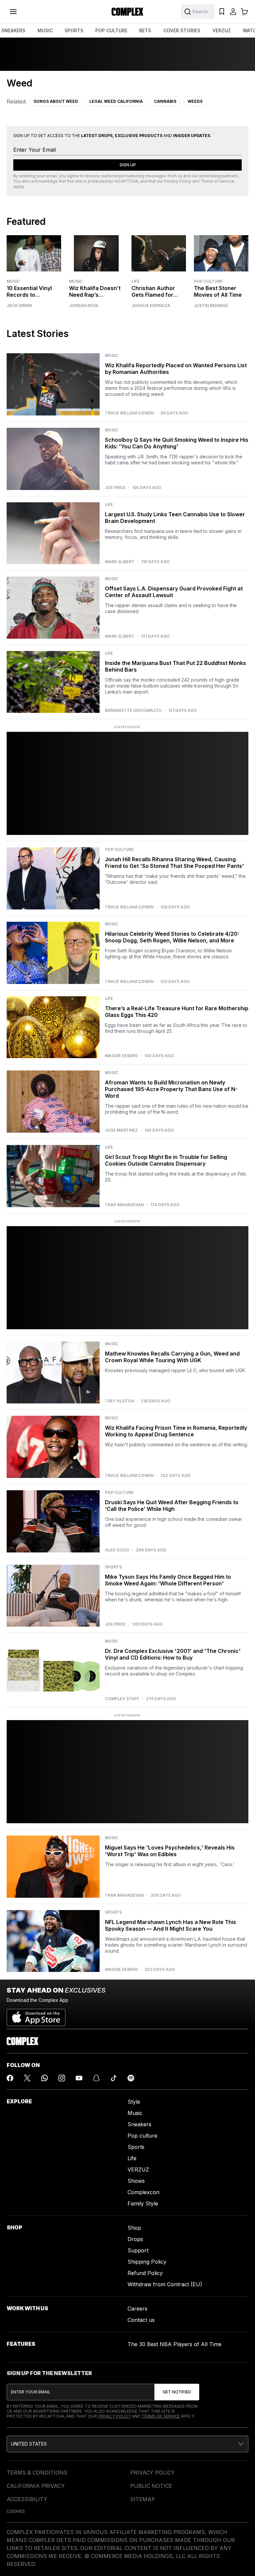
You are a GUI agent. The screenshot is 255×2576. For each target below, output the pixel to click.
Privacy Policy (178, 181)
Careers (137, 2309)
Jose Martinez (121, 1130)
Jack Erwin (19, 306)
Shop (134, 2228)
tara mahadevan (124, 1205)
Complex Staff (122, 1699)
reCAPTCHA (126, 181)
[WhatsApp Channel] (44, 2078)
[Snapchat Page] (96, 2078)
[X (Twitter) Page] (27, 2078)
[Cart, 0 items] (244, 12)
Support (138, 2250)
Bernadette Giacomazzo (133, 711)
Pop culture (142, 2136)
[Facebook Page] (10, 2078)
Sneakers (139, 2124)
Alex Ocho (117, 1550)
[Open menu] (13, 12)
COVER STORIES (182, 30)
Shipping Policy (147, 2262)
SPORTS (74, 30)
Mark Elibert (120, 562)
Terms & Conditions (37, 2473)
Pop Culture (208, 281)
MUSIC (45, 30)
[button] (127, 2444)
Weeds (195, 101)
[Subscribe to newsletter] (177, 2392)
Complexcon (143, 2192)
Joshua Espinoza (151, 306)
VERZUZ (222, 30)
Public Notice (151, 2486)
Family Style (143, 2203)
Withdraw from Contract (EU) (165, 2284)
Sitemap (143, 2499)
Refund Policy (145, 2273)
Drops (135, 2239)
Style (134, 2102)
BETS (145, 30)
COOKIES (16, 2511)
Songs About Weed (56, 101)
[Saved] (222, 12)
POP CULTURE (111, 30)
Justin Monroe (211, 306)
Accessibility (27, 2499)
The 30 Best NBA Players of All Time (174, 2344)
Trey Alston (120, 1401)
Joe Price (115, 488)
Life (135, 281)
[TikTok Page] (114, 2078)
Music (13, 281)
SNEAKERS (13, 30)
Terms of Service (217, 181)
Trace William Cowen (129, 413)
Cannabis (165, 101)
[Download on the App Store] (36, 2015)
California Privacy (36, 2486)
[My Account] (233, 12)
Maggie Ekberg (121, 1056)
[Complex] (127, 12)
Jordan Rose (84, 306)
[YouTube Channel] (79, 2078)
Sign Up (128, 165)
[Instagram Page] (62, 2078)
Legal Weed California (116, 101)
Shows (136, 2181)
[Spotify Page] (131, 2078)
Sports (136, 2147)
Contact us (141, 2320)
